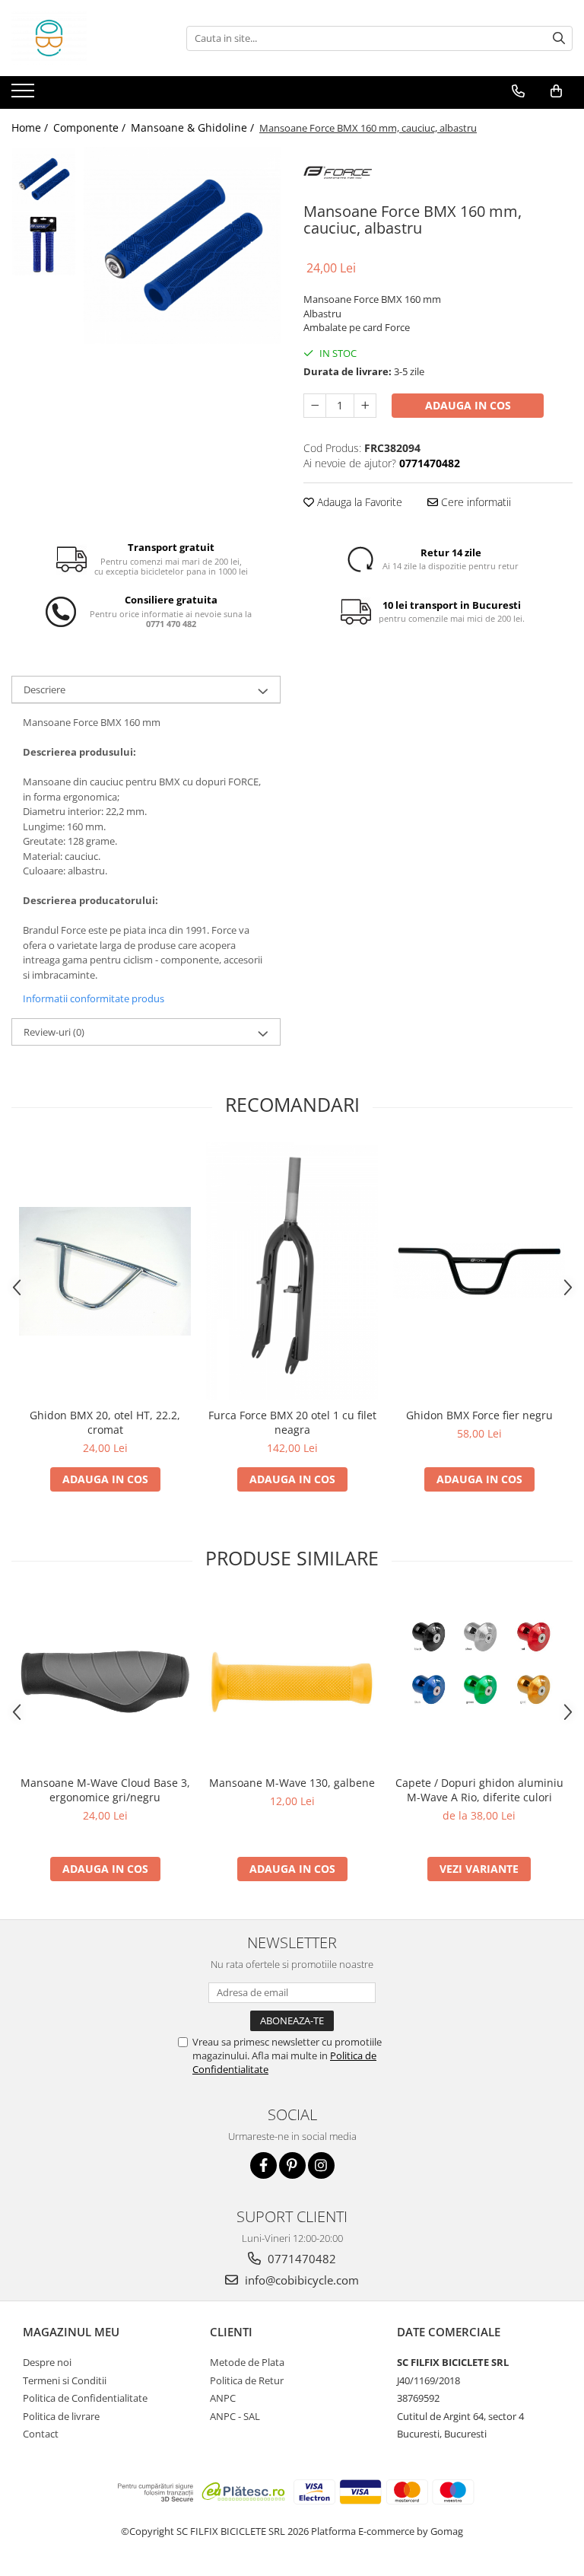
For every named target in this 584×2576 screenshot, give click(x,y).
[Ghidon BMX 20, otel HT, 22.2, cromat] (105, 1271)
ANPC (223, 2398)
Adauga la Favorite (358, 502)
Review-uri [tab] (54, 1032)
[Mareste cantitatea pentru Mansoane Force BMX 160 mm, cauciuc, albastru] (365, 406)
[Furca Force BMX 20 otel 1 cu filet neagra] (292, 1271)
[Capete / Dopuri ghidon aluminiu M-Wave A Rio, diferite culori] (479, 1682)
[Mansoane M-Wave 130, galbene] (292, 1682)
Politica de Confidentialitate (85, 2398)
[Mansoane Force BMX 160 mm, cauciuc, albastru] (182, 245)
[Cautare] (559, 38)
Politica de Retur (247, 2380)
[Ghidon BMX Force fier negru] (479, 1271)
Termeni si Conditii (65, 2380)
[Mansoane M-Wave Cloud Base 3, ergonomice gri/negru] (105, 1682)
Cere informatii (474, 502)
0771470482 (300, 2259)
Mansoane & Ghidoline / (194, 127)
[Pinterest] (292, 2165)
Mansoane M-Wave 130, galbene (292, 1783)
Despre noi (47, 2362)
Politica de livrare (61, 2416)
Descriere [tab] (44, 689)
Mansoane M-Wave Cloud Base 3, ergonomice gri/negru (105, 1790)
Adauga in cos (468, 405)
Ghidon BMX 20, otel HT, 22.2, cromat (105, 1422)
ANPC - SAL (235, 2416)
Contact (41, 2434)
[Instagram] (321, 2165)
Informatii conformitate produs (94, 998)
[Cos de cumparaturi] (556, 91)
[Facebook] (263, 2165)
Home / (31, 127)
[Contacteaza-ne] (518, 91)
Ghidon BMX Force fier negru (479, 1415)
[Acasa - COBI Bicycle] (87, 38)
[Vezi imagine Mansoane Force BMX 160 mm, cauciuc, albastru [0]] (44, 179)
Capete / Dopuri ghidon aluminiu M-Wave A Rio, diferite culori (479, 1790)
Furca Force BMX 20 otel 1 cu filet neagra (292, 1422)
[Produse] (25, 95)
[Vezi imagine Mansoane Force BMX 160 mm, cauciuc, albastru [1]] (44, 244)
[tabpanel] (182, 245)
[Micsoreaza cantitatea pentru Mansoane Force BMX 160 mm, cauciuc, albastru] (315, 406)
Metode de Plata (247, 2362)
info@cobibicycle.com (300, 2280)
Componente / (91, 127)
